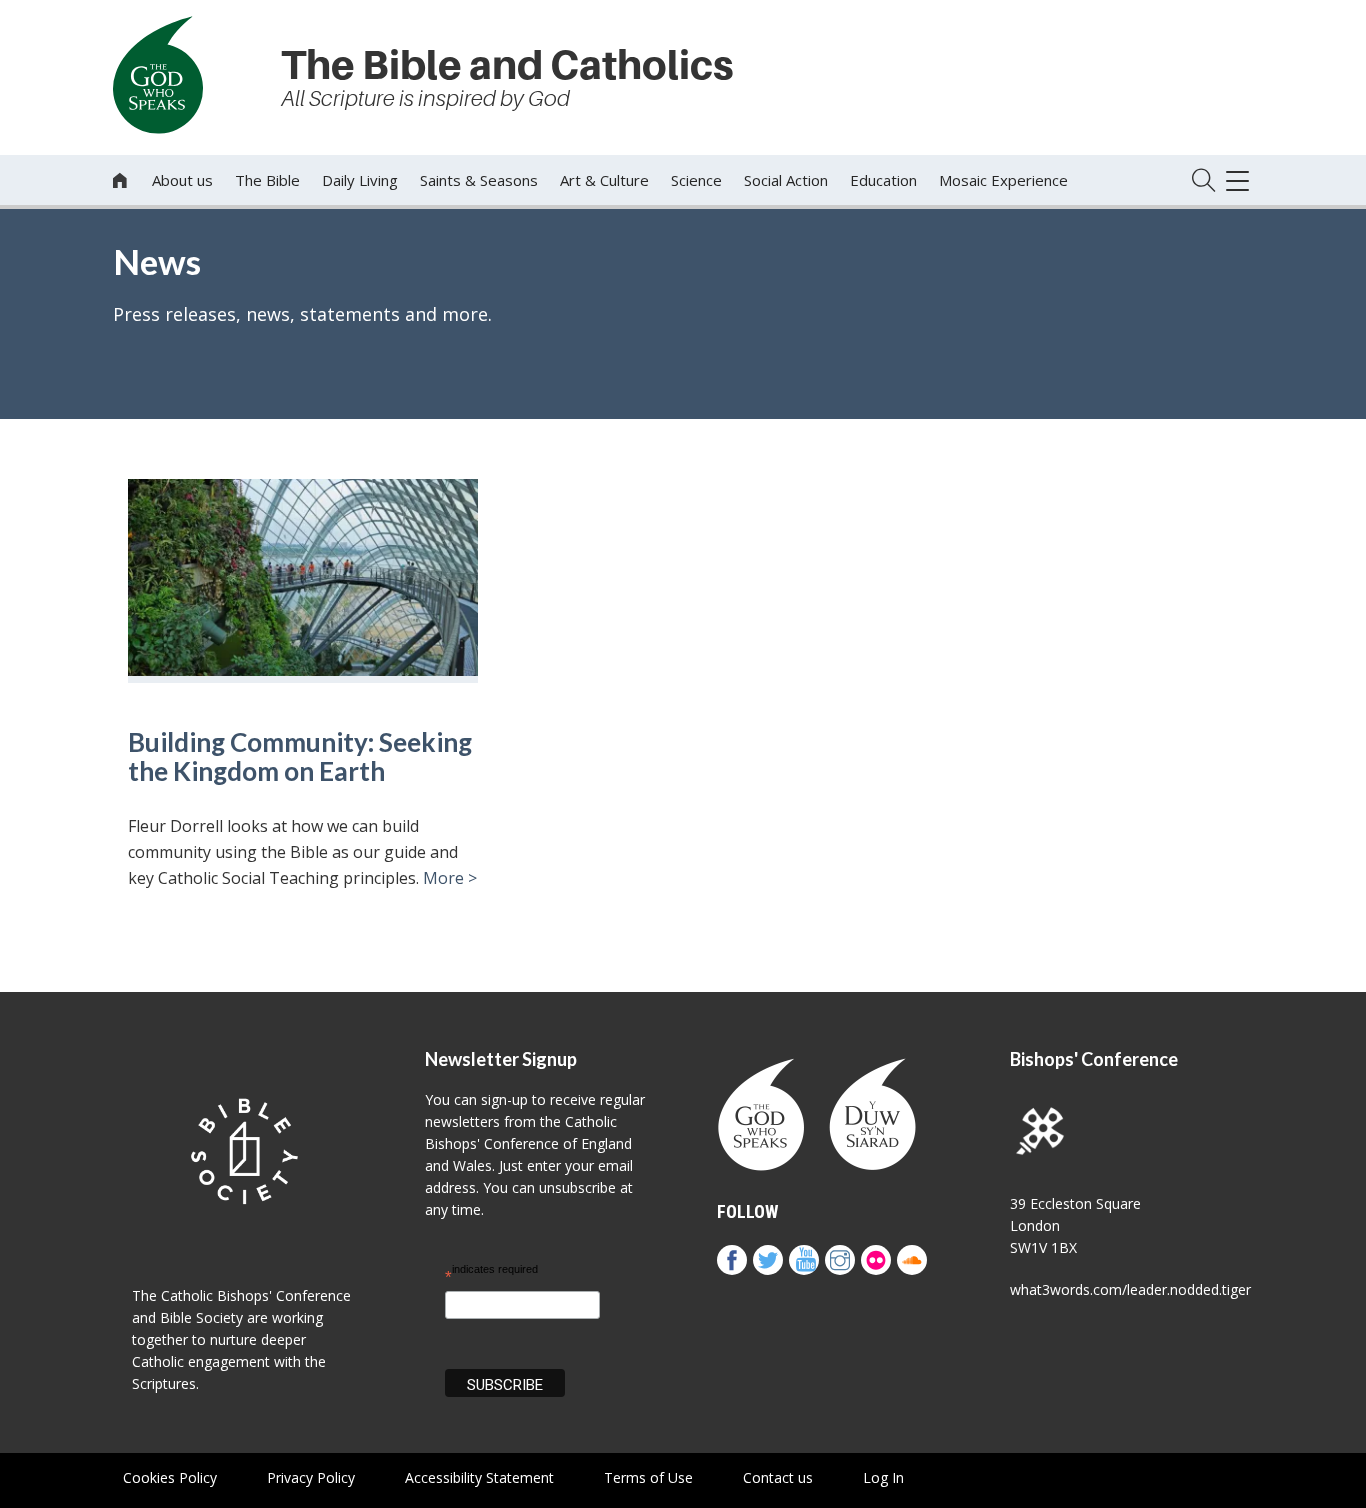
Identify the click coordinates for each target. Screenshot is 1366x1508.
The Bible (267, 180)
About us (182, 180)
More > (450, 878)
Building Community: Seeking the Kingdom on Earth (300, 756)
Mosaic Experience (1003, 180)
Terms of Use (648, 1477)
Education (883, 180)
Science (696, 180)
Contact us (778, 1477)
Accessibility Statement (479, 1477)
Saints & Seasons (479, 180)
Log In (883, 1477)
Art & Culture (604, 180)
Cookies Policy (170, 1477)
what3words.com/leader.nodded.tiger (1130, 1289)
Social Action (786, 180)
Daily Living (360, 180)
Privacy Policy (311, 1477)
